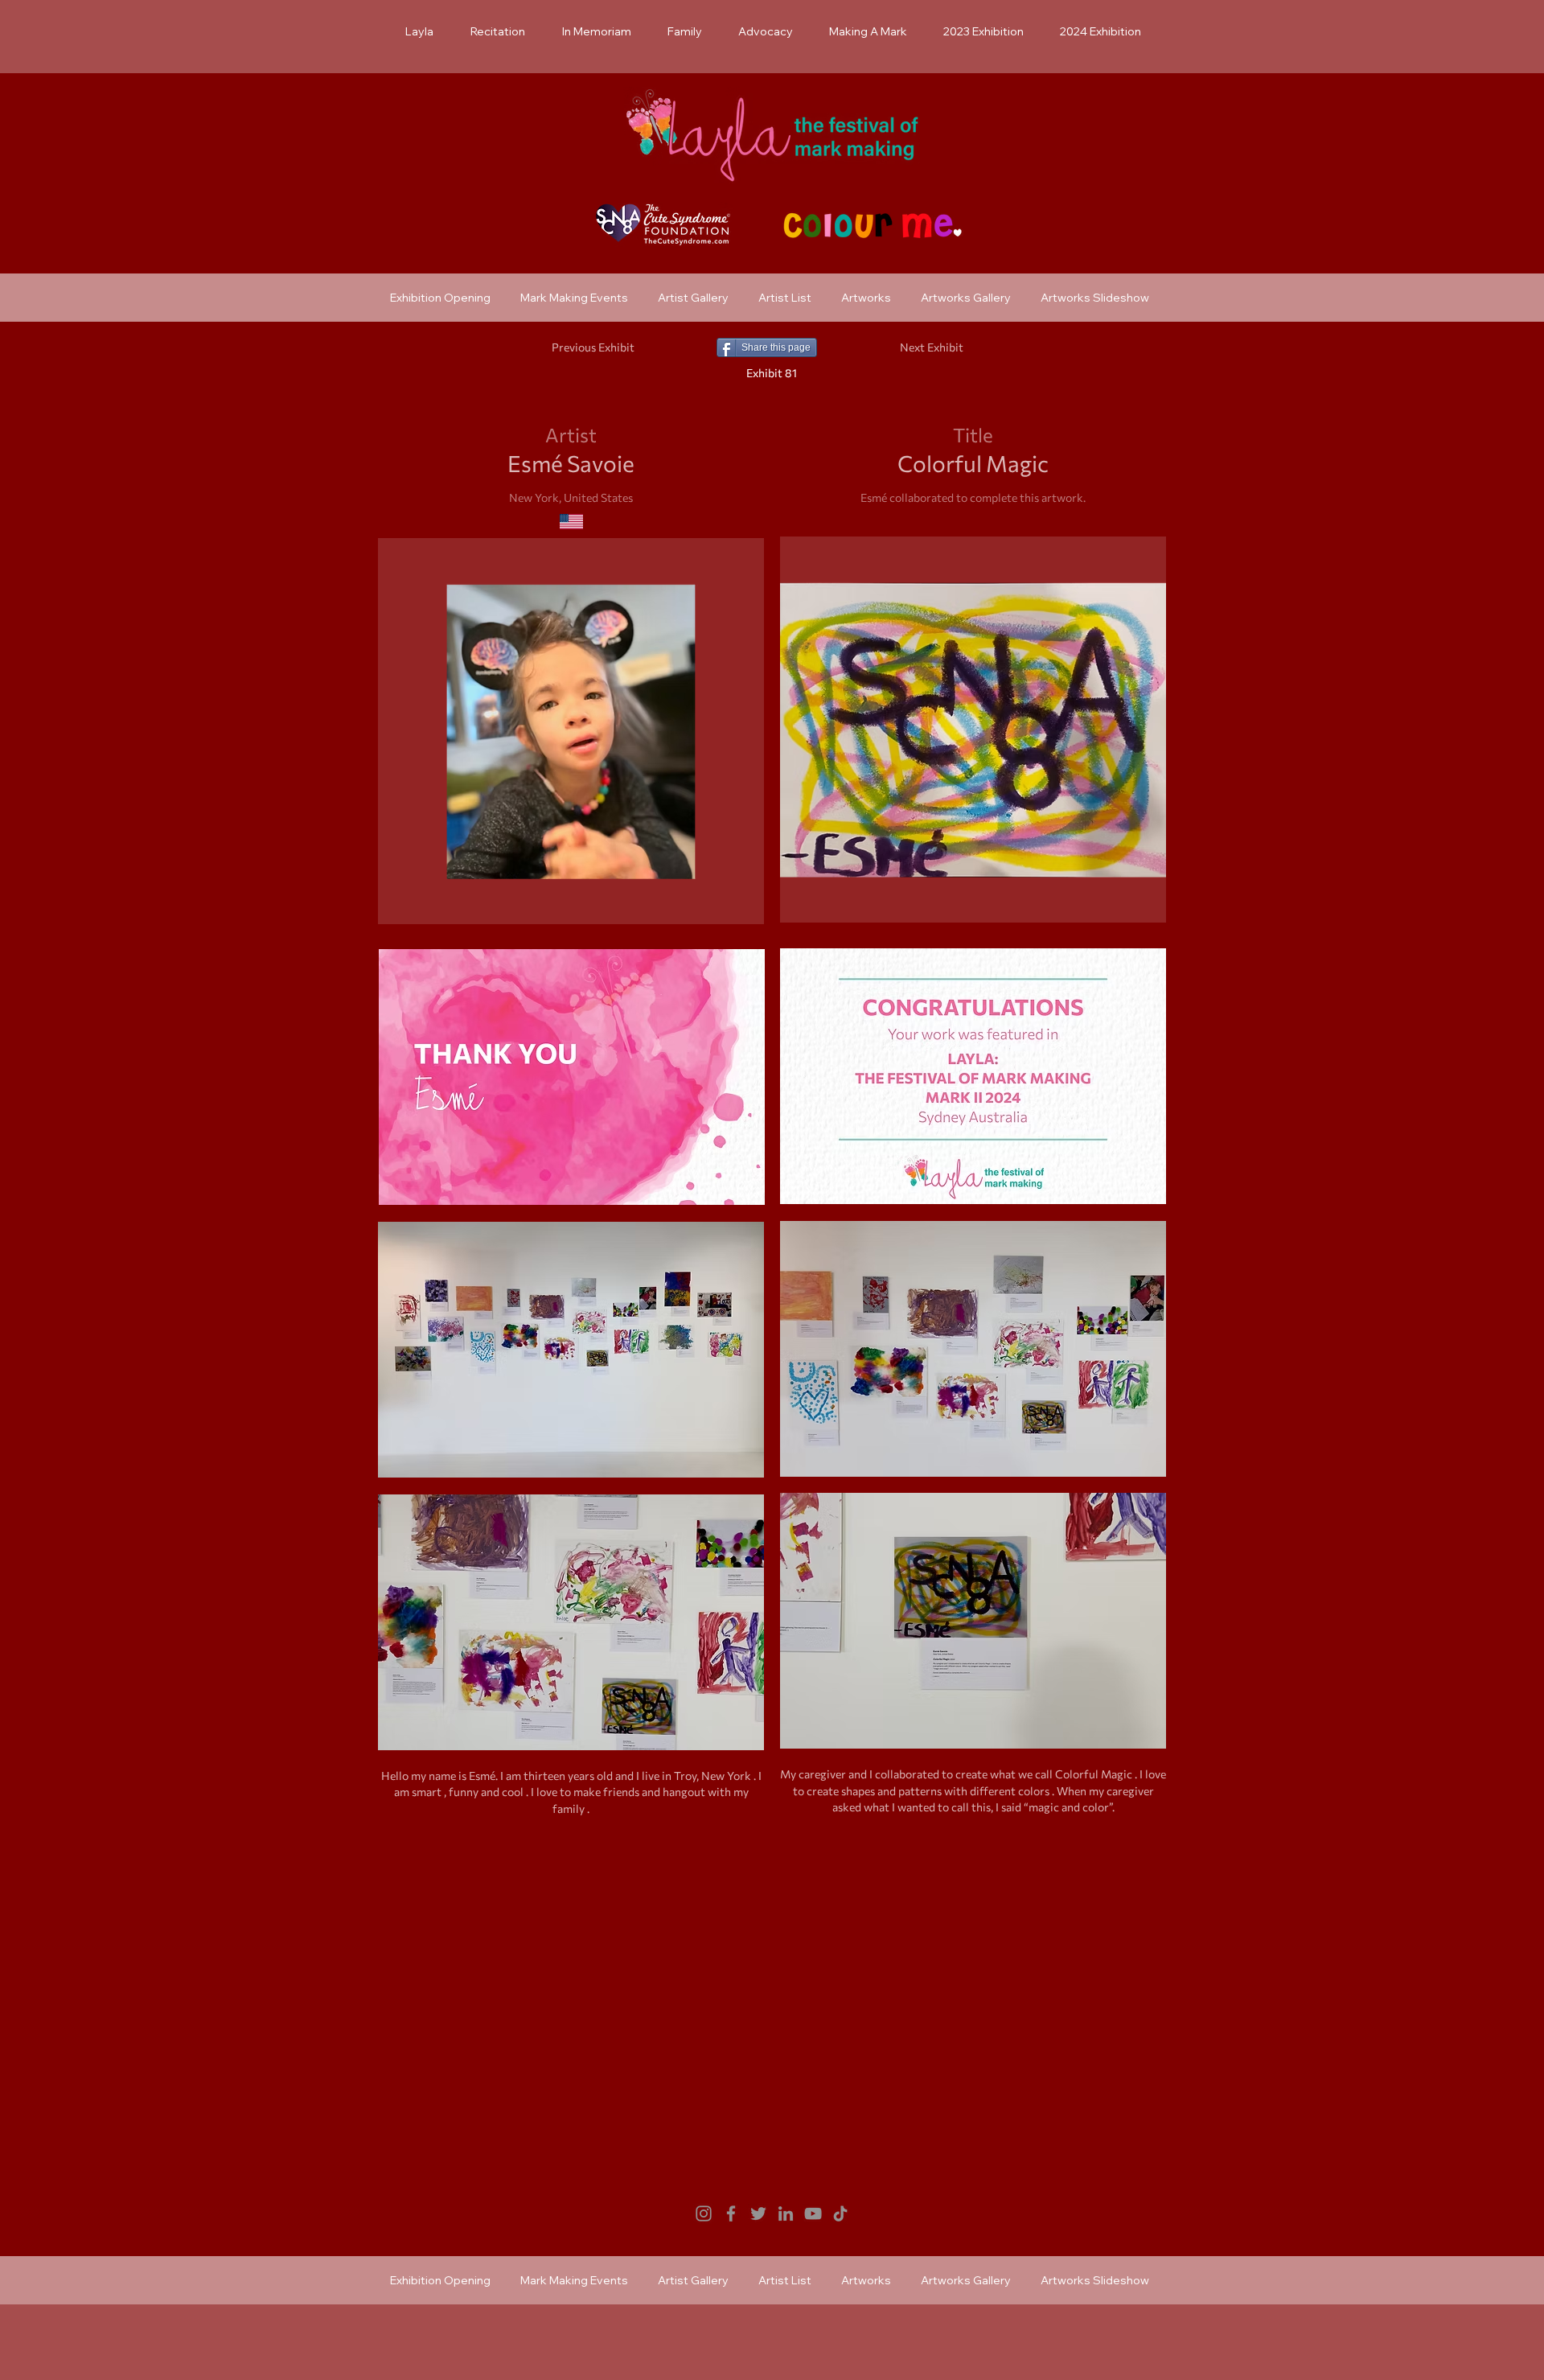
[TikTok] (840, 2214)
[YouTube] (813, 2214)
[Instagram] (704, 2214)
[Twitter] (758, 2214)
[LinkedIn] (786, 2214)
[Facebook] (731, 2214)
